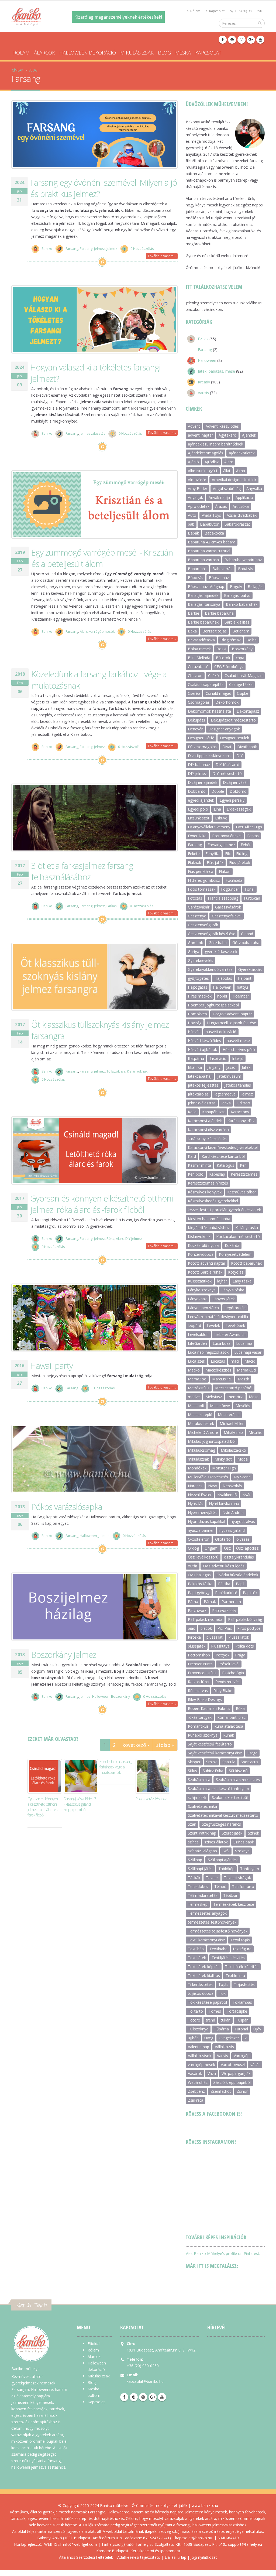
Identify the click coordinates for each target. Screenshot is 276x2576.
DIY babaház (199, 765)
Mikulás (255, 1432)
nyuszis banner (201, 1530)
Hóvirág (195, 1023)
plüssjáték (197, 1646)
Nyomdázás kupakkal (206, 1521)
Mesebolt (196, 1406)
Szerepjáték (232, 1833)
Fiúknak (194, 862)
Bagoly (236, 586)
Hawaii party (51, 1366)
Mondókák (197, 1468)
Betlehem (241, 631)
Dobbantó (197, 791)
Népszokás (232, 1486)
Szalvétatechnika (202, 1806)
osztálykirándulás (239, 1557)
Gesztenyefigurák (203, 925)
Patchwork (197, 1610)
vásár (255, 2065)
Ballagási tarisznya (204, 604)
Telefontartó (243, 1886)
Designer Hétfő (201, 738)
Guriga (194, 952)
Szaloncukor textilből (230, 1797)
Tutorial (241, 2029)
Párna (193, 1602)
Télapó (220, 1886)
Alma (241, 471)
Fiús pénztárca (201, 871)
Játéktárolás (198, 1094)
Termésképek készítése (234, 1904)
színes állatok (216, 1842)
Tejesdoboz (198, 1886)
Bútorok (223, 658)
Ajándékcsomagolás (206, 453)
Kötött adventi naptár (207, 1263)
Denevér (195, 729)
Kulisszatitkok (200, 1281)
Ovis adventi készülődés (224, 1566)
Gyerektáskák (250, 969)
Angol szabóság (227, 489)
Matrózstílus (199, 1388)
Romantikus (198, 1726)
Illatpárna (196, 1058)
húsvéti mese (238, 1041)
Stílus (192, 1771)
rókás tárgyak (200, 1717)
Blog (164, 53)
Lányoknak (197, 1299)
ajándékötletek (242, 453)
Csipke (243, 693)
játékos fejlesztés (203, 1085)
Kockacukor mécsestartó (238, 1236)
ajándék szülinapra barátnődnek (215, 444)
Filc (228, 854)
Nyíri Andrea (233, 1512)
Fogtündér (230, 889)
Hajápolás (223, 978)
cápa (240, 658)
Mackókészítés (218, 1370)
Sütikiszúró (238, 1771)
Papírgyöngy (199, 1593)
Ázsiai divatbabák (242, 515)
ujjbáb (193, 2038)
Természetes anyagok (207, 1913)
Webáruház (198, 2082)
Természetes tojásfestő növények (218, 1931)
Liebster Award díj (230, 1334)
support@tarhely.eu (245, 2544)
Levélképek (235, 1326)
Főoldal (94, 2344)
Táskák (194, 1878)
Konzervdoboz (201, 1254)
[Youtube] (260, 40)
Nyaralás (196, 1504)
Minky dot (223, 1459)
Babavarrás (222, 569)
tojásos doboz (201, 1993)
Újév (257, 2029)
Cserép (194, 693)
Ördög (193, 1548)
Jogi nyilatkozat (204, 2557)
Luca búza (222, 1343)
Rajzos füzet (199, 1682)
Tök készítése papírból (207, 2002)
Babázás (246, 569)
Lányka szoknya (202, 1290)
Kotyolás (236, 1272)
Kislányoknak (137, 1072)
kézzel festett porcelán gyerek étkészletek (224, 1210)
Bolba (251, 640)
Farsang (72, 249)
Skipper (194, 1762)
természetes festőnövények (212, 1922)
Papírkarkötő (226, 1593)
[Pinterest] (232, 40)
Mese (254, 1397)
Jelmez (112, 249)
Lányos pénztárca (203, 1308)
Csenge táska (241, 684)
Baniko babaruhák (242, 604)
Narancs (195, 1486)
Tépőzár (230, 1895)
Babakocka (214, 533)
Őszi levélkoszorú (203, 1557)
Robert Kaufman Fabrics (209, 1708)
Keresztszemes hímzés (208, 1183)
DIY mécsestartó (227, 773)
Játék (246, 1067)
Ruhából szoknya (203, 1735)
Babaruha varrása (203, 560)
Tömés (215, 2011)
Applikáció (244, 497)
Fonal (250, 889)
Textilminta (235, 1976)
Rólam (195, 11)
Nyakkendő (227, 1495)
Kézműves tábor (242, 1192)
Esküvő (221, 818)
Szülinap (195, 1860)
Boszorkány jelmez (64, 1655)
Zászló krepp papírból (232, 2082)
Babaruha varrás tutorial (209, 551)
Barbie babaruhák (203, 622)
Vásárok (195, 2073)
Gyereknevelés (201, 960)
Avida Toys (211, 515)
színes (193, 1842)
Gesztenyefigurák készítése (212, 934)
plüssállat (215, 1637)
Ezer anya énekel (227, 836)
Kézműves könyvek (205, 1192)
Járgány (214, 1067)
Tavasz (212, 1878)
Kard (192, 1156)
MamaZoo (197, 1379)
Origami (211, 1548)
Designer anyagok (224, 729)
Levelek (213, 1326)
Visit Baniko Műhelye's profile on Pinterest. (223, 2253)
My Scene (242, 1477)
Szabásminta (199, 1780)
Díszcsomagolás (202, 747)
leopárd (194, 1326)
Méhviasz (214, 1397)
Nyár (246, 1495)
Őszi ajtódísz (247, 1548)
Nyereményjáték (202, 1512)
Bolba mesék (199, 649)
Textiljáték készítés (228, 1958)
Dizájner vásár (235, 782)
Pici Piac (225, 1628)
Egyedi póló (198, 809)
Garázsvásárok (228, 907)
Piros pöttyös (249, 1628)
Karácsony (240, 1112)
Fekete (194, 854)
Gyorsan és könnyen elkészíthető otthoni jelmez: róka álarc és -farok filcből (102, 1204)
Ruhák (229, 1735)
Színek (253, 1833)
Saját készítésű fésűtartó (210, 1744)
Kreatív (204, 382)
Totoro (194, 2020)
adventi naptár (200, 435)
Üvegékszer (229, 2038)
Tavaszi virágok (237, 1878)
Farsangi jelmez (92, 249)
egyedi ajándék (201, 800)
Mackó (194, 1370)
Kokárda (232, 1245)
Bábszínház (219, 578)
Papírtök (250, 1593)
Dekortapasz (248, 711)
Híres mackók (200, 996)
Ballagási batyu (237, 595)
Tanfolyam (250, 1869)
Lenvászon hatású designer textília (218, 1317)
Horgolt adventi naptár (232, 1014)
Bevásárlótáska (201, 640)
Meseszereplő (200, 1415)
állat (227, 471)
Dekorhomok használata (209, 711)
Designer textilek (234, 738)
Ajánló (193, 462)
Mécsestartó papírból (234, 1388)
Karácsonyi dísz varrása (208, 1130)
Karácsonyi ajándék (205, 1121)
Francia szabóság (223, 898)
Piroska (194, 1637)
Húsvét (194, 1032)
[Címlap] (28, 16)
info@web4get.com (80, 2544)
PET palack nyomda (205, 1619)
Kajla (192, 1112)
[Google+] (251, 40)
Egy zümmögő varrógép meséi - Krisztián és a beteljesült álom (102, 558)
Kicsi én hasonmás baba (209, 1219)
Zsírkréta (196, 2100)
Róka (110, 1239)
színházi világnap (202, 1851)
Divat (227, 747)
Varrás (203, 393)
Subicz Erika (213, 1771)
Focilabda (234, 880)
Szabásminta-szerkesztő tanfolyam (218, 1789)
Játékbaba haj (200, 1076)
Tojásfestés (244, 1984)
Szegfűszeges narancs (221, 1824)
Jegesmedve (225, 1094)
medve (194, 1397)
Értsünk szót (199, 818)
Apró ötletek (199, 506)
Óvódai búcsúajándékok (237, 1575)
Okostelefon (199, 1539)
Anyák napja (219, 497)
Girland (247, 934)
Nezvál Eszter (200, 1495)
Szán (192, 1824)
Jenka (226, 1103)
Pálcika (224, 1584)
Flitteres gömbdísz (204, 880)
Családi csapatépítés (206, 684)
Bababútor (209, 524)
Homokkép (197, 1014)
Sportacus (249, 1762)
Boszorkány (120, 1697)
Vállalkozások (200, 2056)
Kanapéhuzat (214, 1112)
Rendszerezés (227, 1682)
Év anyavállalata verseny (209, 827)
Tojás (223, 1984)
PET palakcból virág (245, 1619)
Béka (192, 631)
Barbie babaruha (219, 613)
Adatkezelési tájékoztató (139, 2557)
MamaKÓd (246, 1370)
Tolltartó (195, 2011)
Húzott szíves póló (239, 1049)
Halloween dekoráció (88, 53)
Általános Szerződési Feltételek (86, 2557)
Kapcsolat (216, 11)
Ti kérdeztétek (200, 1984)
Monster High (224, 1468)
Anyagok (195, 497)
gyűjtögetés (198, 978)
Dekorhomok (227, 702)
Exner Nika (197, 836)
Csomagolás (199, 702)
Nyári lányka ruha (224, 1504)
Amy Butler (198, 489)
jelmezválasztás (93, 434)
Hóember (241, 996)
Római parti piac (231, 1717)
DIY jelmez (134, 1239)
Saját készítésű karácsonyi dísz (215, 1753)
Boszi (221, 649)
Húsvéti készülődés (204, 1041)
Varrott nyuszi (233, 2065)
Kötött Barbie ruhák (205, 1272)
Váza (212, 2073)
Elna (217, 809)
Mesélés (243, 1406)
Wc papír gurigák (236, 2073)
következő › (136, 1745)
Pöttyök (222, 1655)
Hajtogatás (198, 987)
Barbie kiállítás (237, 622)
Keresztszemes (244, 1174)
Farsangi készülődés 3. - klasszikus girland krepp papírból (80, 1804)
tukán (226, 2020)
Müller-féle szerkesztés (208, 1477)
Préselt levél (229, 1664)
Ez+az (203, 339)
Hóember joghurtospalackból (213, 1005)
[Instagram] (241, 40)
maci (235, 1361)
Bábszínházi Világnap (206, 586)
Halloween (88, 1536)
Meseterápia (229, 1415)
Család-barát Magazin (244, 676)
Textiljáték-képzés (204, 1967)
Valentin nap (199, 2047)
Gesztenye (197, 916)
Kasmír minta (199, 1165)
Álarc (84, 632)
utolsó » (165, 1745)
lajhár (222, 1281)
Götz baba (218, 943)
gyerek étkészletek (221, 952)
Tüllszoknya (116, 1072)
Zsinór (242, 2091)
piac (191, 1628)
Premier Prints (200, 1664)
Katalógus (225, 1165)
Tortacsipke (237, 2011)
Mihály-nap (233, 1432)
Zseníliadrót (221, 2091)
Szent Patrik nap (202, 1833)
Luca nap (244, 1343)
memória (235, 1397)
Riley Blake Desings (205, 1699)
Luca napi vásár (248, 1352)
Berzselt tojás (215, 631)
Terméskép (198, 1904)
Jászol (231, 1067)
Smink (211, 1762)
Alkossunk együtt (203, 471)
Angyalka (254, 489)
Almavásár (197, 480)
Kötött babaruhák (246, 1263)
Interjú (238, 1058)
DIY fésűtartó (227, 765)
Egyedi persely (232, 800)
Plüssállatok (239, 1637)
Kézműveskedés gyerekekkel (213, 1201)
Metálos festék (201, 1423)
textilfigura (242, 1949)
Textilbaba (218, 1949)
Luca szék (196, 1361)
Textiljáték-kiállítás (204, 1976)
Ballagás (255, 586)
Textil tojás (240, 1940)
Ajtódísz (212, 462)
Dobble (218, 791)
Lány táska (242, 1281)
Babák (193, 533)
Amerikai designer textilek (234, 480)
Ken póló (196, 1174)
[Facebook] (223, 40)
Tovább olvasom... (162, 256)
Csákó (213, 676)
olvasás (243, 1539)
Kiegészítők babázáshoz (209, 1228)
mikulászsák (198, 1459)
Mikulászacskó (233, 1450)
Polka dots (245, 1646)
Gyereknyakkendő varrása (210, 969)
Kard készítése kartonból (223, 1156)
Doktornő (238, 791)
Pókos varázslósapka (67, 1507)
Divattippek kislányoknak (209, 756)
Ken (243, 1165)
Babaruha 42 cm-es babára (212, 542)
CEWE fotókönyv (229, 667)
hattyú (242, 987)
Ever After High (249, 827)
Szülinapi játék (200, 1869)
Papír (240, 1584)
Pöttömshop (199, 1655)
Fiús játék (215, 862)
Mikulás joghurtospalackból (212, 1441)
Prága (240, 1655)
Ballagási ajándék (203, 595)
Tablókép (226, 1869)
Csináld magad (218, 693)
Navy (213, 1486)
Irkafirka (195, 1067)
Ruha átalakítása (229, 1726)
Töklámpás (242, 2002)
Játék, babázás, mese (216, 371)
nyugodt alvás (243, 1521)
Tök (222, 1993)
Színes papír (244, 1842)
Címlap (18, 70)
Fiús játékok (240, 862)
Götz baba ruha (246, 943)
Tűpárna (221, 2029)
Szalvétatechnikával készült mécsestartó (223, 1815)
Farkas (112, 906)
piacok (206, 1628)
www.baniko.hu (205, 2505)
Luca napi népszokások (208, 1352)
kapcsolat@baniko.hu (145, 2381)
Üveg (209, 2038)
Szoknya (242, 1851)
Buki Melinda (199, 658)
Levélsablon (198, 1334)
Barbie (194, 613)
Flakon (225, 871)
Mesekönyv (220, 1406)
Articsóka (241, 506)
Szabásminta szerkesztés (238, 1780)
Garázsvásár (199, 907)
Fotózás (195, 898)
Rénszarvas (198, 1691)
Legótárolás (235, 1308)
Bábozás (196, 578)
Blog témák (231, 640)
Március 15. (222, 1379)
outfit (193, 1566)
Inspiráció (218, 1058)
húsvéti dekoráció (221, 1032)
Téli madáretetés (203, 1895)
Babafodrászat (237, 524)
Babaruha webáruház (243, 560)
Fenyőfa (212, 854)
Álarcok (44, 53)
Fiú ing (242, 854)
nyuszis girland (232, 1530)
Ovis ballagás (199, 1575)
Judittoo (243, 1103)
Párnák (210, 1602)
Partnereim (231, 1602)
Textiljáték (197, 1958)
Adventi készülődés (222, 426)
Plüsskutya (220, 1646)
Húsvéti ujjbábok (202, 1049)
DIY (239, 756)
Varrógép (242, 2056)
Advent (194, 426)
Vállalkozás (224, 2047)
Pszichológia (233, 1673)
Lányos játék (224, 1299)
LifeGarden (197, 1343)
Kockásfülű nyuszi (203, 1245)
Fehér (246, 845)
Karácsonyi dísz (241, 1121)
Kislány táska (247, 1228)
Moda (243, 1459)
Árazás (221, 506)
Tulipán (242, 2020)
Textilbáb (196, 1949)
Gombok (195, 943)
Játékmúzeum (229, 1076)
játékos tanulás (238, 1085)
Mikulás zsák (137, 53)
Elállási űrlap (175, 2557)
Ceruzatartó (198, 667)
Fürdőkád (252, 898)
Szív (226, 1851)
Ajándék (249, 435)
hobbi (222, 996)
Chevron (195, 676)
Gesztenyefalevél (227, 916)
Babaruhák (197, 569)
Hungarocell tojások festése (232, 1023)
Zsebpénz (196, 2091)
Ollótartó (223, 1539)
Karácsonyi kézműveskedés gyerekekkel (223, 1147)
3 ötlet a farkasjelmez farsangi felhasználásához (83, 871)
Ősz (227, 1548)
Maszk (243, 1379)
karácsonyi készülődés (207, 1139)
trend (211, 2020)
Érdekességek (239, 809)
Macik (250, 1361)
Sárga (252, 1753)
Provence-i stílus (202, 1673)
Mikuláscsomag (201, 1450)
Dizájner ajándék (203, 782)
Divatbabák (247, 747)
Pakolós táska (200, 1584)
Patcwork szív (224, 1610)
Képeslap (217, 1174)
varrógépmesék (102, 632)
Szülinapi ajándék (223, 1860)
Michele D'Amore (203, 1432)
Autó (192, 515)
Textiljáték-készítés (242, 1967)
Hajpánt (245, 978)
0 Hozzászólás (142, 249)
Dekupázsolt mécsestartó (233, 720)
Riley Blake (223, 1691)
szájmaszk (197, 1797)
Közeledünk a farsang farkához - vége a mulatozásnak (115, 1767)
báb (191, 524)
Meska (183, 53)
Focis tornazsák (202, 889)
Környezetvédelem (235, 1254)
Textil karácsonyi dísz (206, 1940)
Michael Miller (232, 1423)
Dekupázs (196, 720)
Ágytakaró (227, 435)
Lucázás (218, 1361)
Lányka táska (233, 1290)
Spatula (229, 1762)
